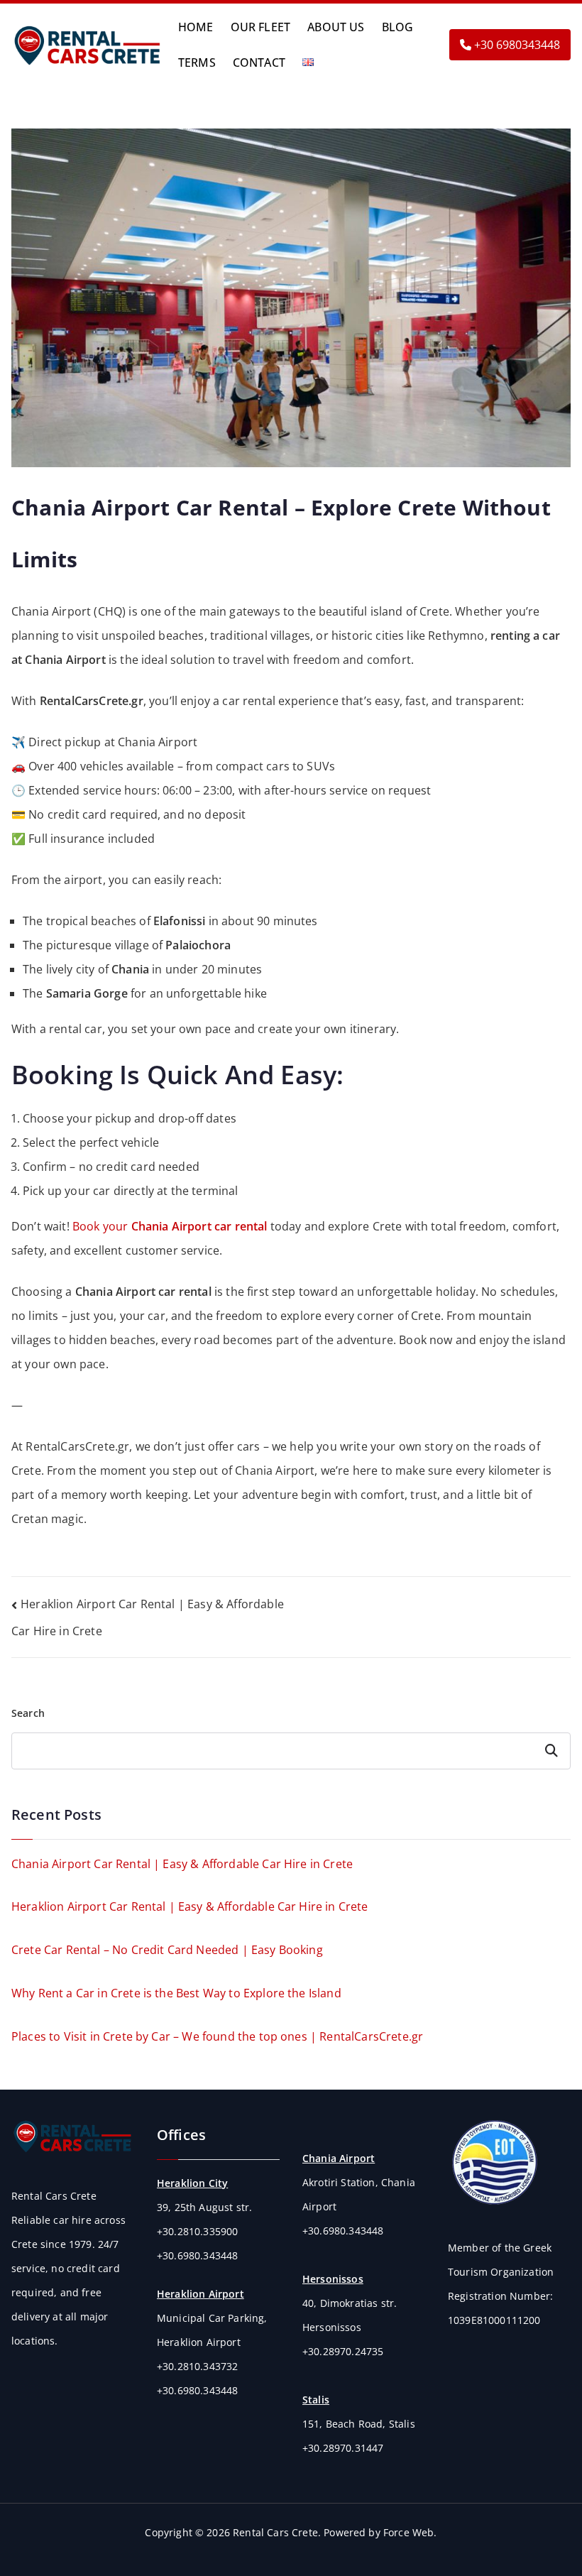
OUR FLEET (261, 27)
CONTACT (259, 62)
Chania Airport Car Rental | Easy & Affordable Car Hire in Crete (182, 1864)
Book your (170, 1226)
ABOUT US (336, 27)
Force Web (408, 2532)
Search (28, 1713)
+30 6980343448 (516, 45)
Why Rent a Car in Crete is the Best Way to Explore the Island (176, 1993)
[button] (321, 62)
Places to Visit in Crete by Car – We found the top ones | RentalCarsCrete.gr (217, 2036)
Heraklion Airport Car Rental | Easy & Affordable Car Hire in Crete (190, 1906)
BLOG (398, 27)
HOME (196, 27)
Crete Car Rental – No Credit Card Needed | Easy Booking (167, 1950)
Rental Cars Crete (275, 2532)
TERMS (197, 62)
